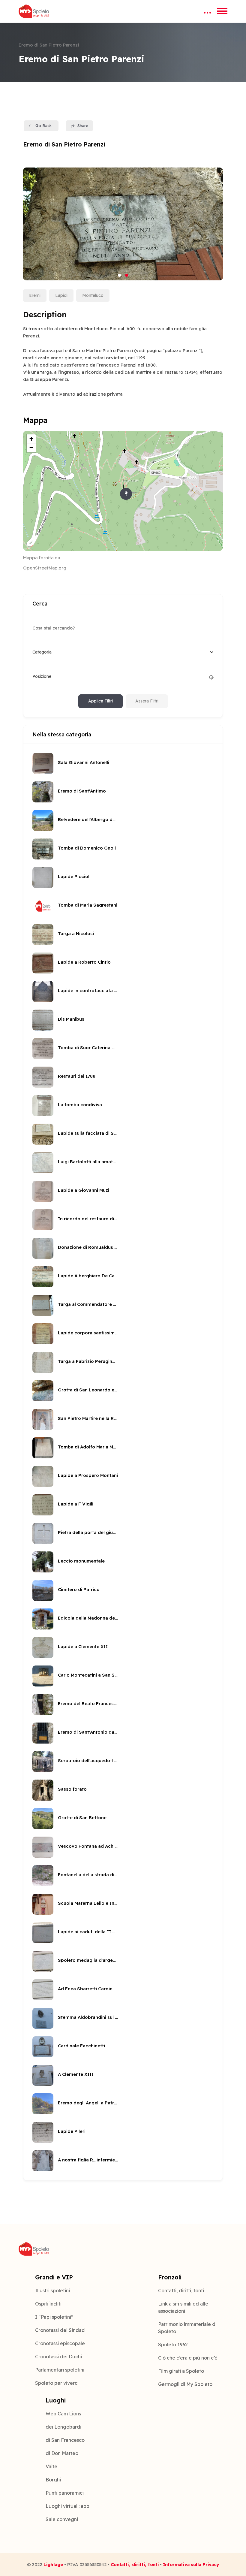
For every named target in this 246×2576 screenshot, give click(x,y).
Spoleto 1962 (173, 2345)
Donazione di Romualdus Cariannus (88, 1247)
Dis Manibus (71, 1019)
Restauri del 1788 (77, 1076)
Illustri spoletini (52, 2291)
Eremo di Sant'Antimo (82, 791)
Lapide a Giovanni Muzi (84, 1190)
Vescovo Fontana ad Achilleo (88, 1846)
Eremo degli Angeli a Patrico (88, 2103)
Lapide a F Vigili (76, 1504)
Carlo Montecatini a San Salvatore (88, 1675)
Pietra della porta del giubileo (88, 1532)
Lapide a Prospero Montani (88, 1475)
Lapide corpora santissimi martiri (88, 1333)
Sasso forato (72, 1789)
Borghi (53, 2480)
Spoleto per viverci (57, 2383)
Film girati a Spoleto (181, 2371)
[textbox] (42, 652)
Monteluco (93, 295)
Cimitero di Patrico (79, 1589)
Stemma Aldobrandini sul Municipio (88, 2017)
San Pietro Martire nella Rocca (88, 1418)
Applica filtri (100, 701)
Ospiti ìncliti (48, 2304)
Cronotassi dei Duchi (58, 2357)
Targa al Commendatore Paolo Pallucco (88, 1304)
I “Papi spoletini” (54, 2317)
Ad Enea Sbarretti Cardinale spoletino (88, 1989)
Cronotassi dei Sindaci (60, 2330)
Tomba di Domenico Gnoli (87, 848)
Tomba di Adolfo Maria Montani (88, 1447)
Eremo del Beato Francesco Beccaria (88, 1703)
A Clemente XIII (76, 2074)
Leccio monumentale (81, 1561)
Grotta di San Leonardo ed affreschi (88, 1390)
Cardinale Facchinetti (81, 2046)
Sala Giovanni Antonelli (84, 762)
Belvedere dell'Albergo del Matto (88, 819)
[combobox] (123, 652)
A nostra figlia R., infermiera (88, 2160)
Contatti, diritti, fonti (181, 2291)
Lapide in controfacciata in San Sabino (88, 991)
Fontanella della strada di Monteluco (88, 1875)
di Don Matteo (62, 2453)
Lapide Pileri (72, 2131)
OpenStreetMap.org (45, 568)
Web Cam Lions (63, 2414)
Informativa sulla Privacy (191, 2564)
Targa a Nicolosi (76, 933)
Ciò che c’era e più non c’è (188, 2358)
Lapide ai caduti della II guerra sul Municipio (88, 1932)
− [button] (31, 448)
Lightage (53, 2564)
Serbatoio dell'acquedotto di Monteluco (88, 1761)
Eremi (35, 295)
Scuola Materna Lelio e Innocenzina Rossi (88, 1903)
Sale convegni (62, 2519)
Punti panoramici (65, 2493)
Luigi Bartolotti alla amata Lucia (88, 1162)
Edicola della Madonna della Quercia (88, 1618)
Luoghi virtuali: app (67, 2506)
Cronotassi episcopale (60, 2343)
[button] (119, 275)
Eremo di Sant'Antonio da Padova (88, 1732)
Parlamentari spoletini (60, 2370)
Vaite (51, 2466)
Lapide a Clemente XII (83, 1646)
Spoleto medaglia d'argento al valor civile (88, 1960)
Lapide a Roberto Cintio (84, 962)
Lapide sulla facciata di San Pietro (88, 1133)
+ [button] (31, 439)
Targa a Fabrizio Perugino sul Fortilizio (88, 1361)
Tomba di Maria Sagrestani (88, 905)
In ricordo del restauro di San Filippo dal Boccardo (88, 1219)
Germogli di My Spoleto (185, 2384)
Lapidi (61, 295)
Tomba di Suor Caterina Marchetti (88, 1048)
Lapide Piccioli (74, 876)
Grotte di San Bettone (82, 1818)
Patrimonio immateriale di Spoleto (187, 2328)
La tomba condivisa (80, 1105)
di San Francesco (65, 2440)
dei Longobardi (63, 2427)
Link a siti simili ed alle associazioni (183, 2307)
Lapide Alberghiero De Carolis (88, 1276)
